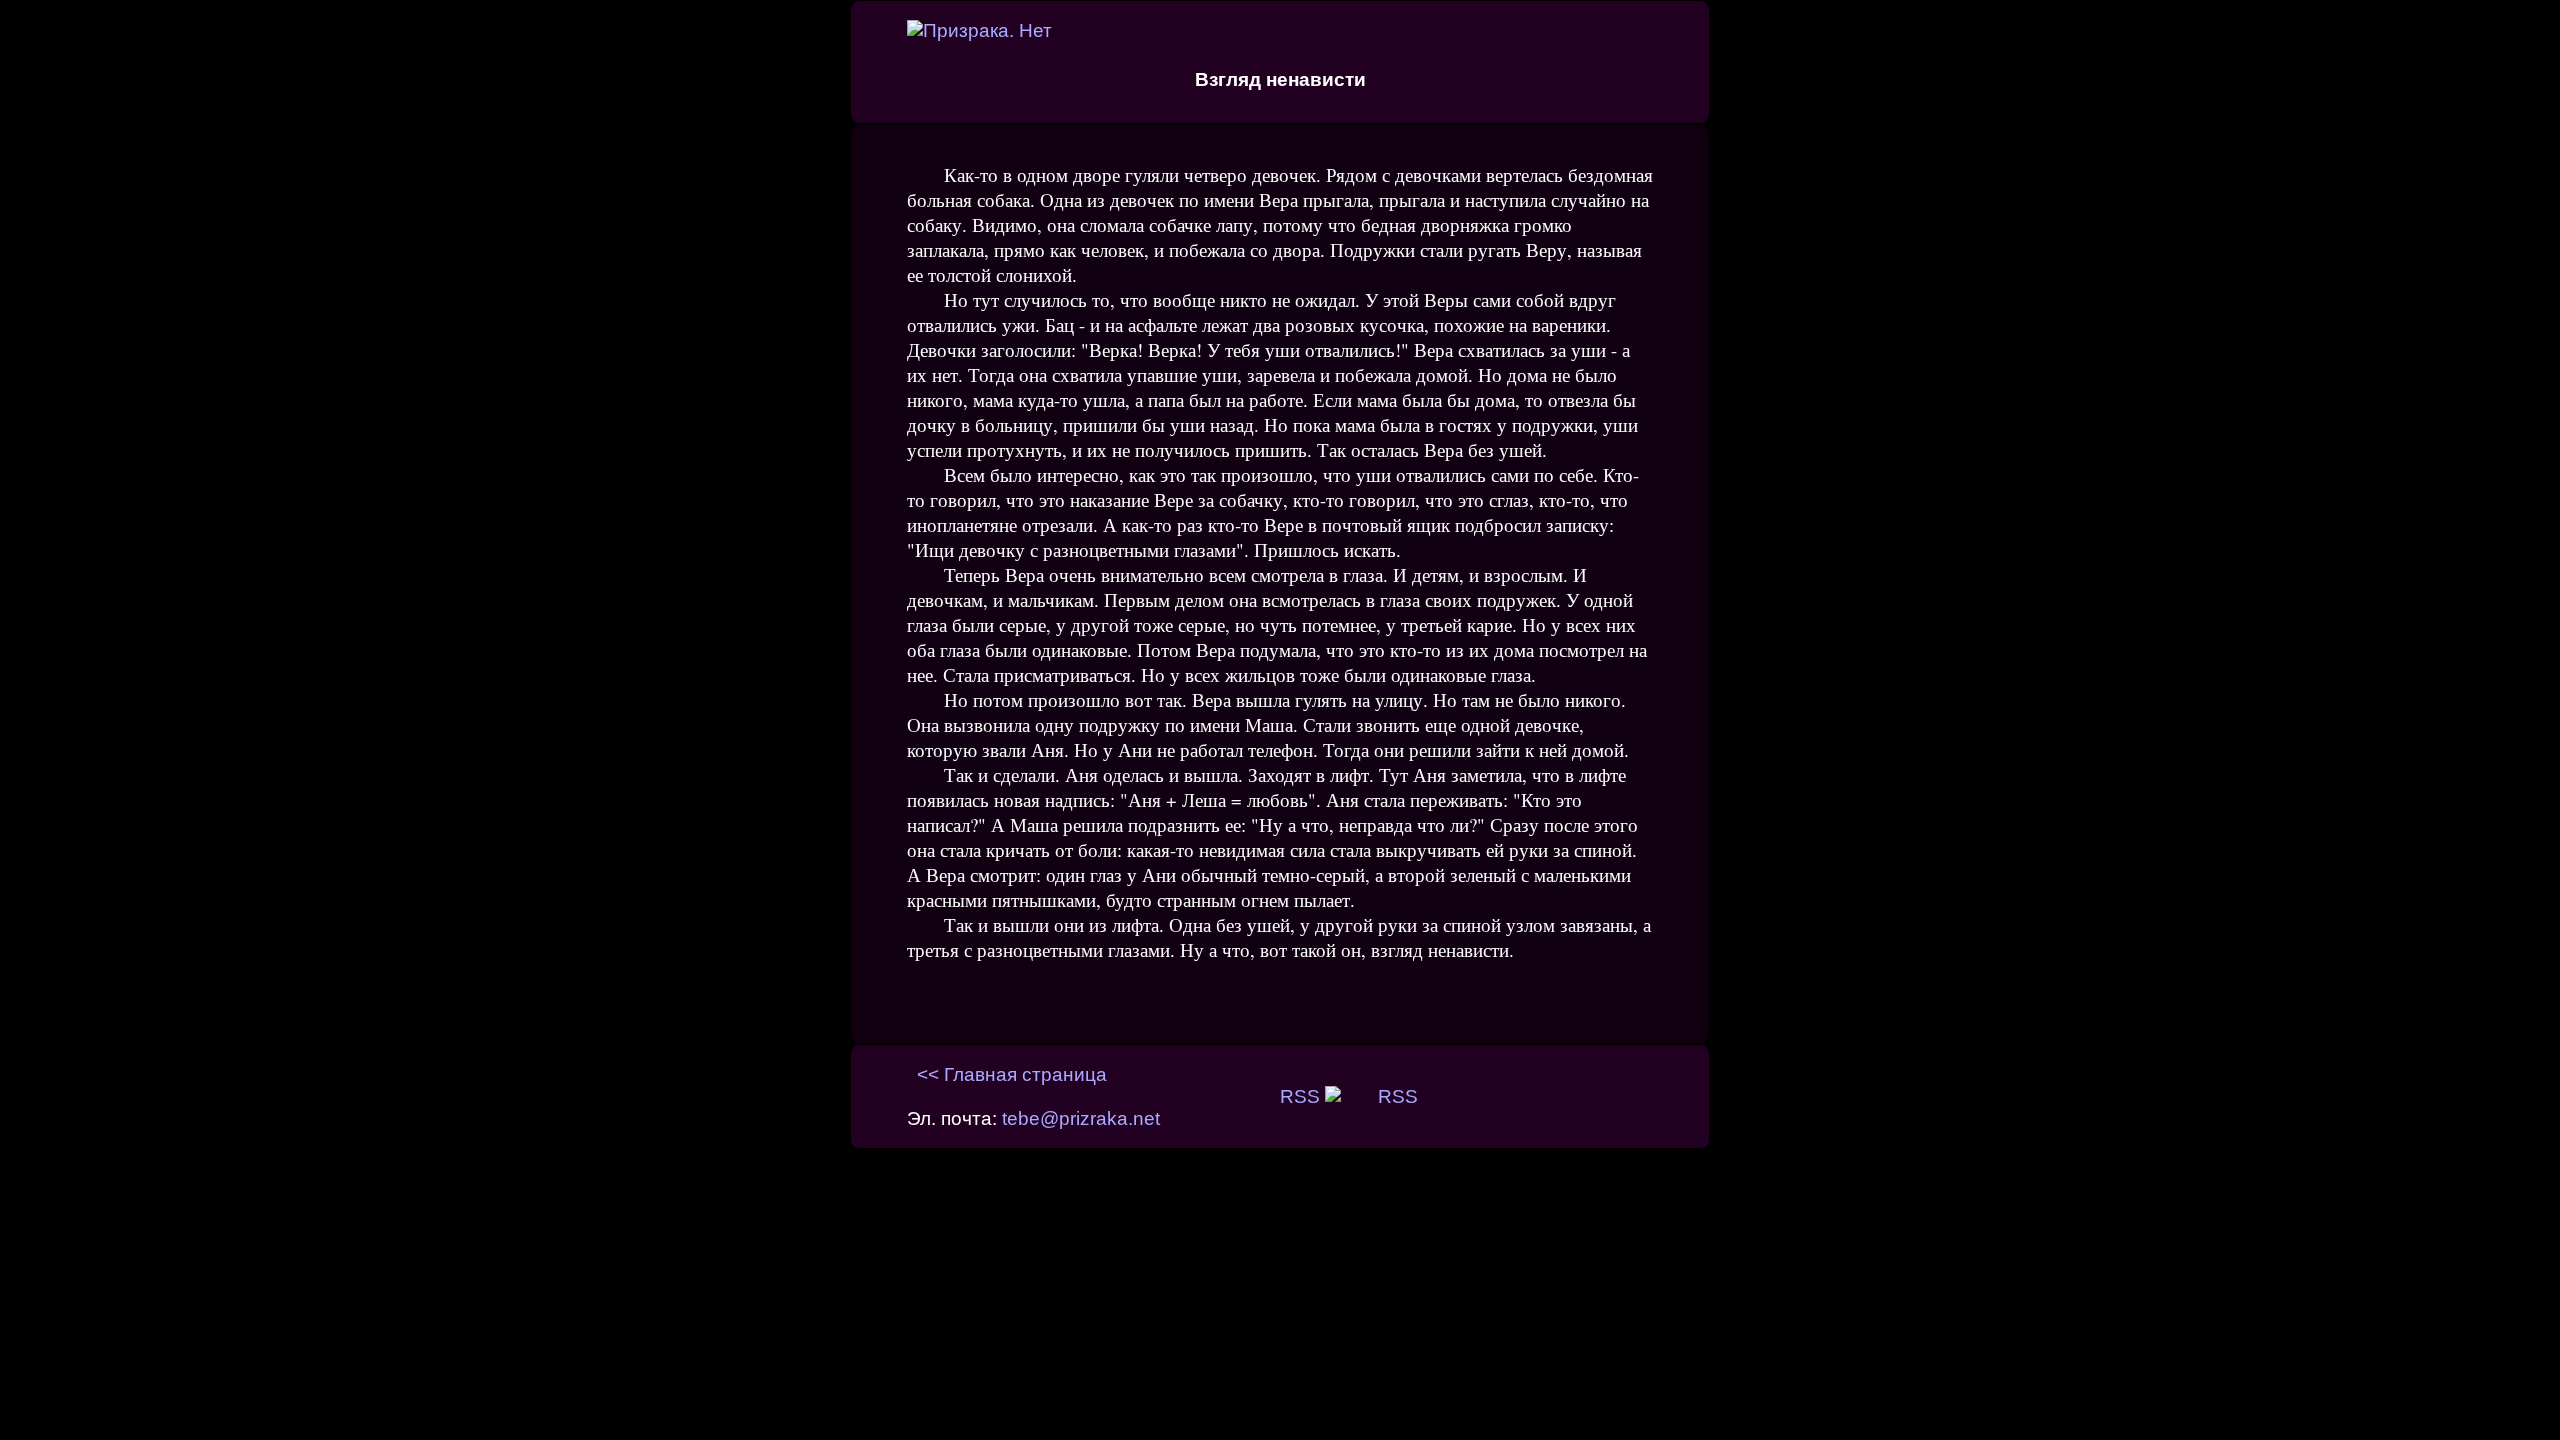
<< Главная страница (1012, 1074)
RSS (1302, 1096)
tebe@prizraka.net (1081, 1118)
